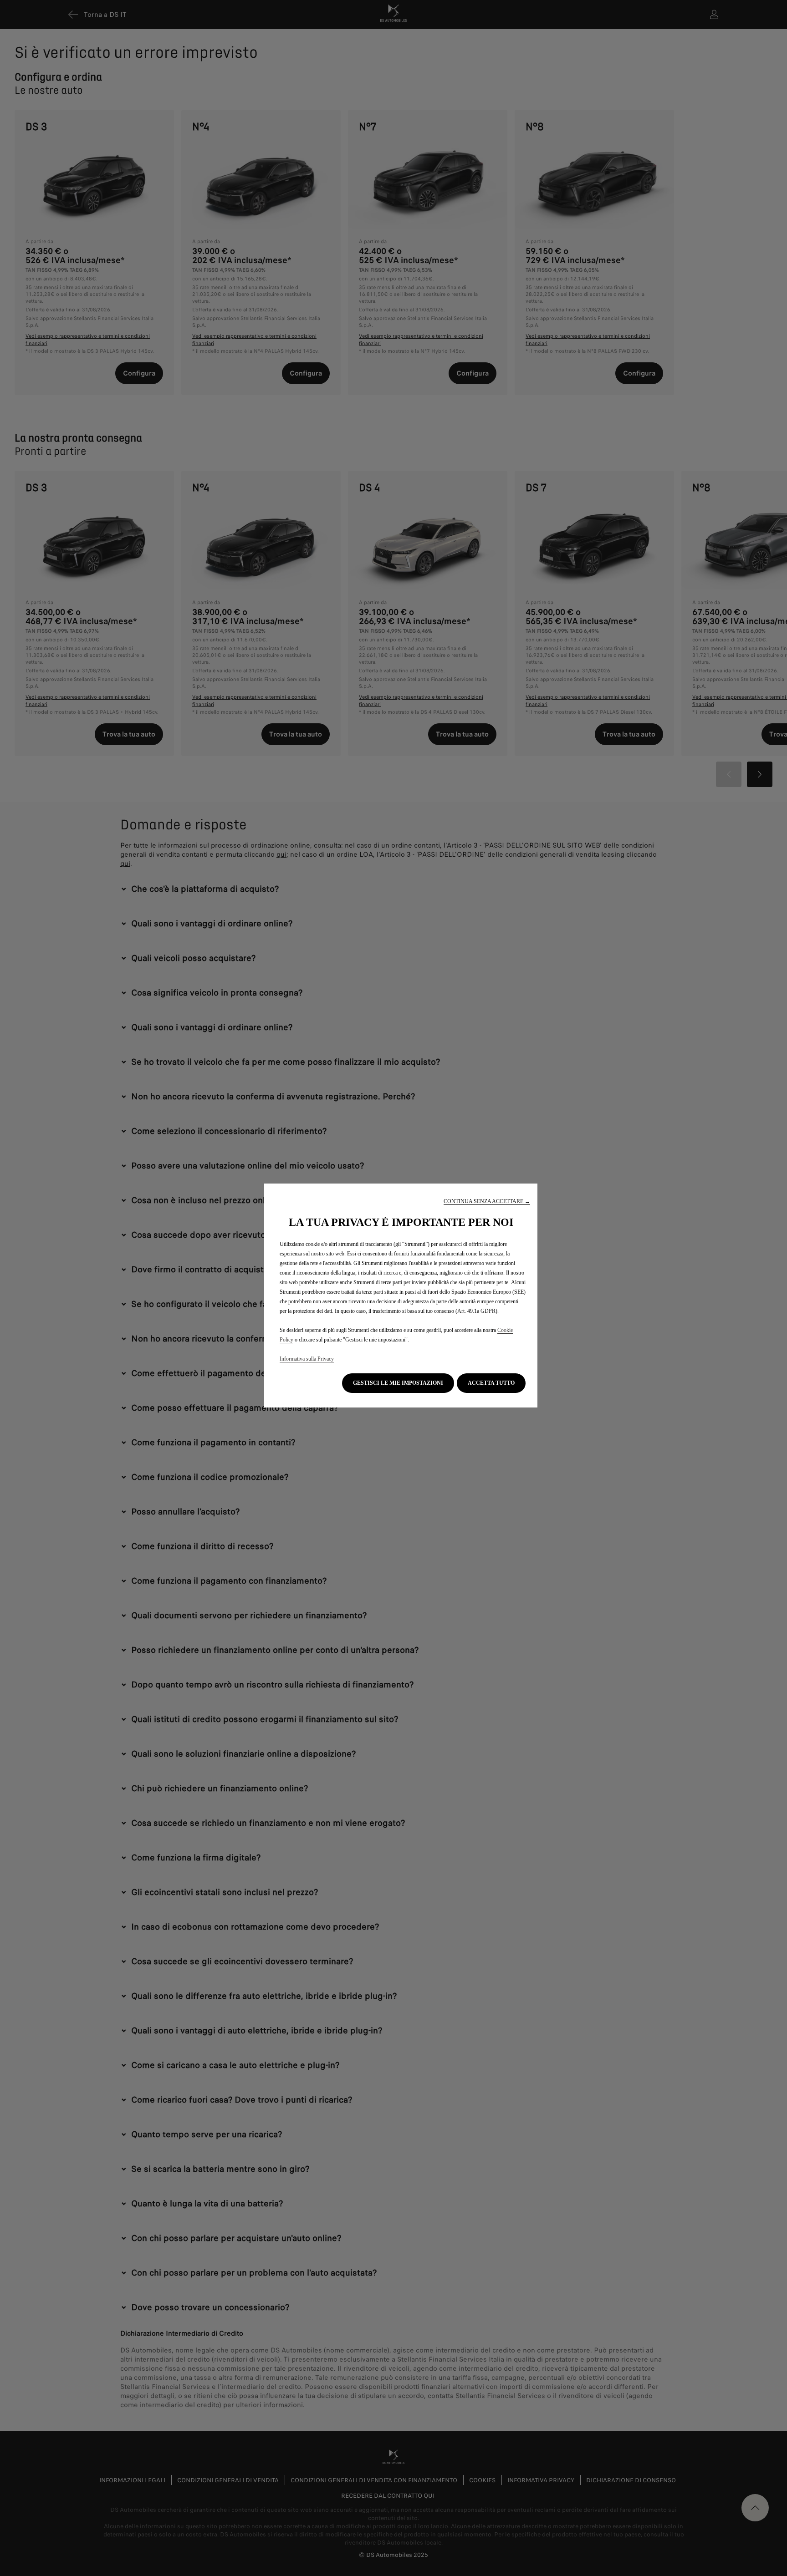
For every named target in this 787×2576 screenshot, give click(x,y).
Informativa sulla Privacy (307, 1359)
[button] (487, 1202)
